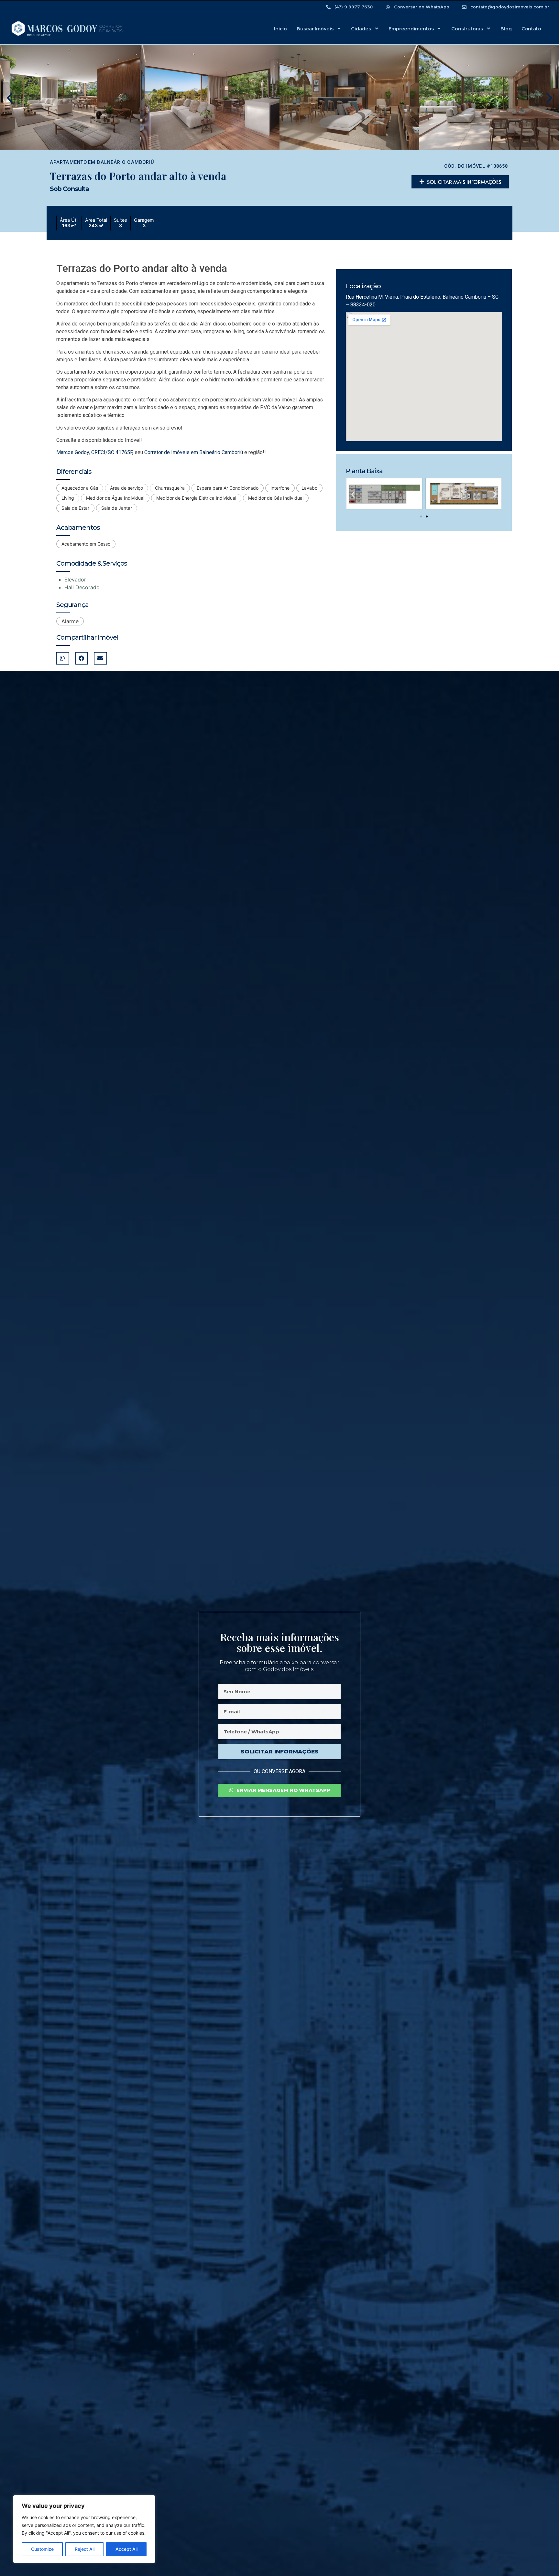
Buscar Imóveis (315, 29)
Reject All (85, 2549)
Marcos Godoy (73, 452)
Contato (531, 29)
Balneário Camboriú (126, 162)
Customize (42, 2549)
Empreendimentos (411, 29)
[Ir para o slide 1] (421, 516)
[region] (84, 2529)
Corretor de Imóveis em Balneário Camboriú (194, 452)
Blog (506, 29)
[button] (10, 98)
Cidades (361, 29)
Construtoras (467, 29)
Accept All (126, 2549)
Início (280, 29)
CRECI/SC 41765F (112, 452)
